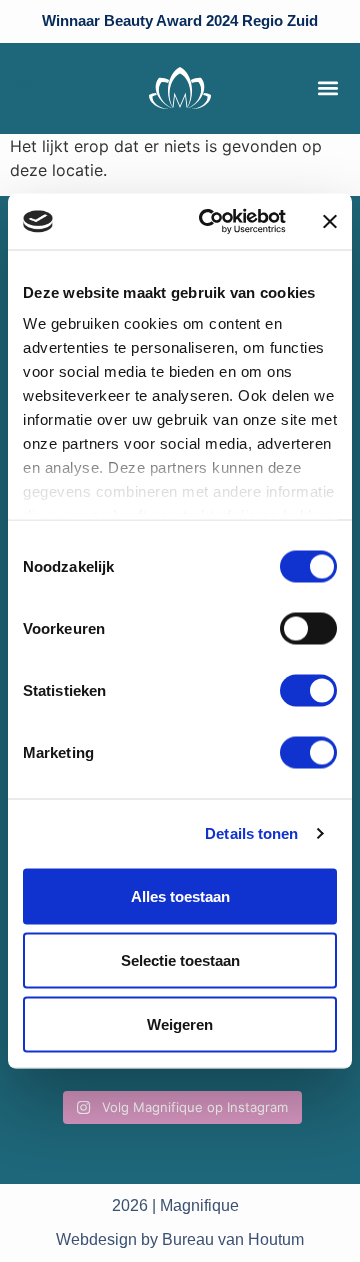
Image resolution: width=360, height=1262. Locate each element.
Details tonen (251, 833)
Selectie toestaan (180, 959)
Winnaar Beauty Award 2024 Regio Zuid (180, 20)
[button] (327, 88)
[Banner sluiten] (330, 221)
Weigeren (180, 1023)
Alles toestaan (180, 895)
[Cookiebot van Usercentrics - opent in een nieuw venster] (211, 222)
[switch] (308, 628)
